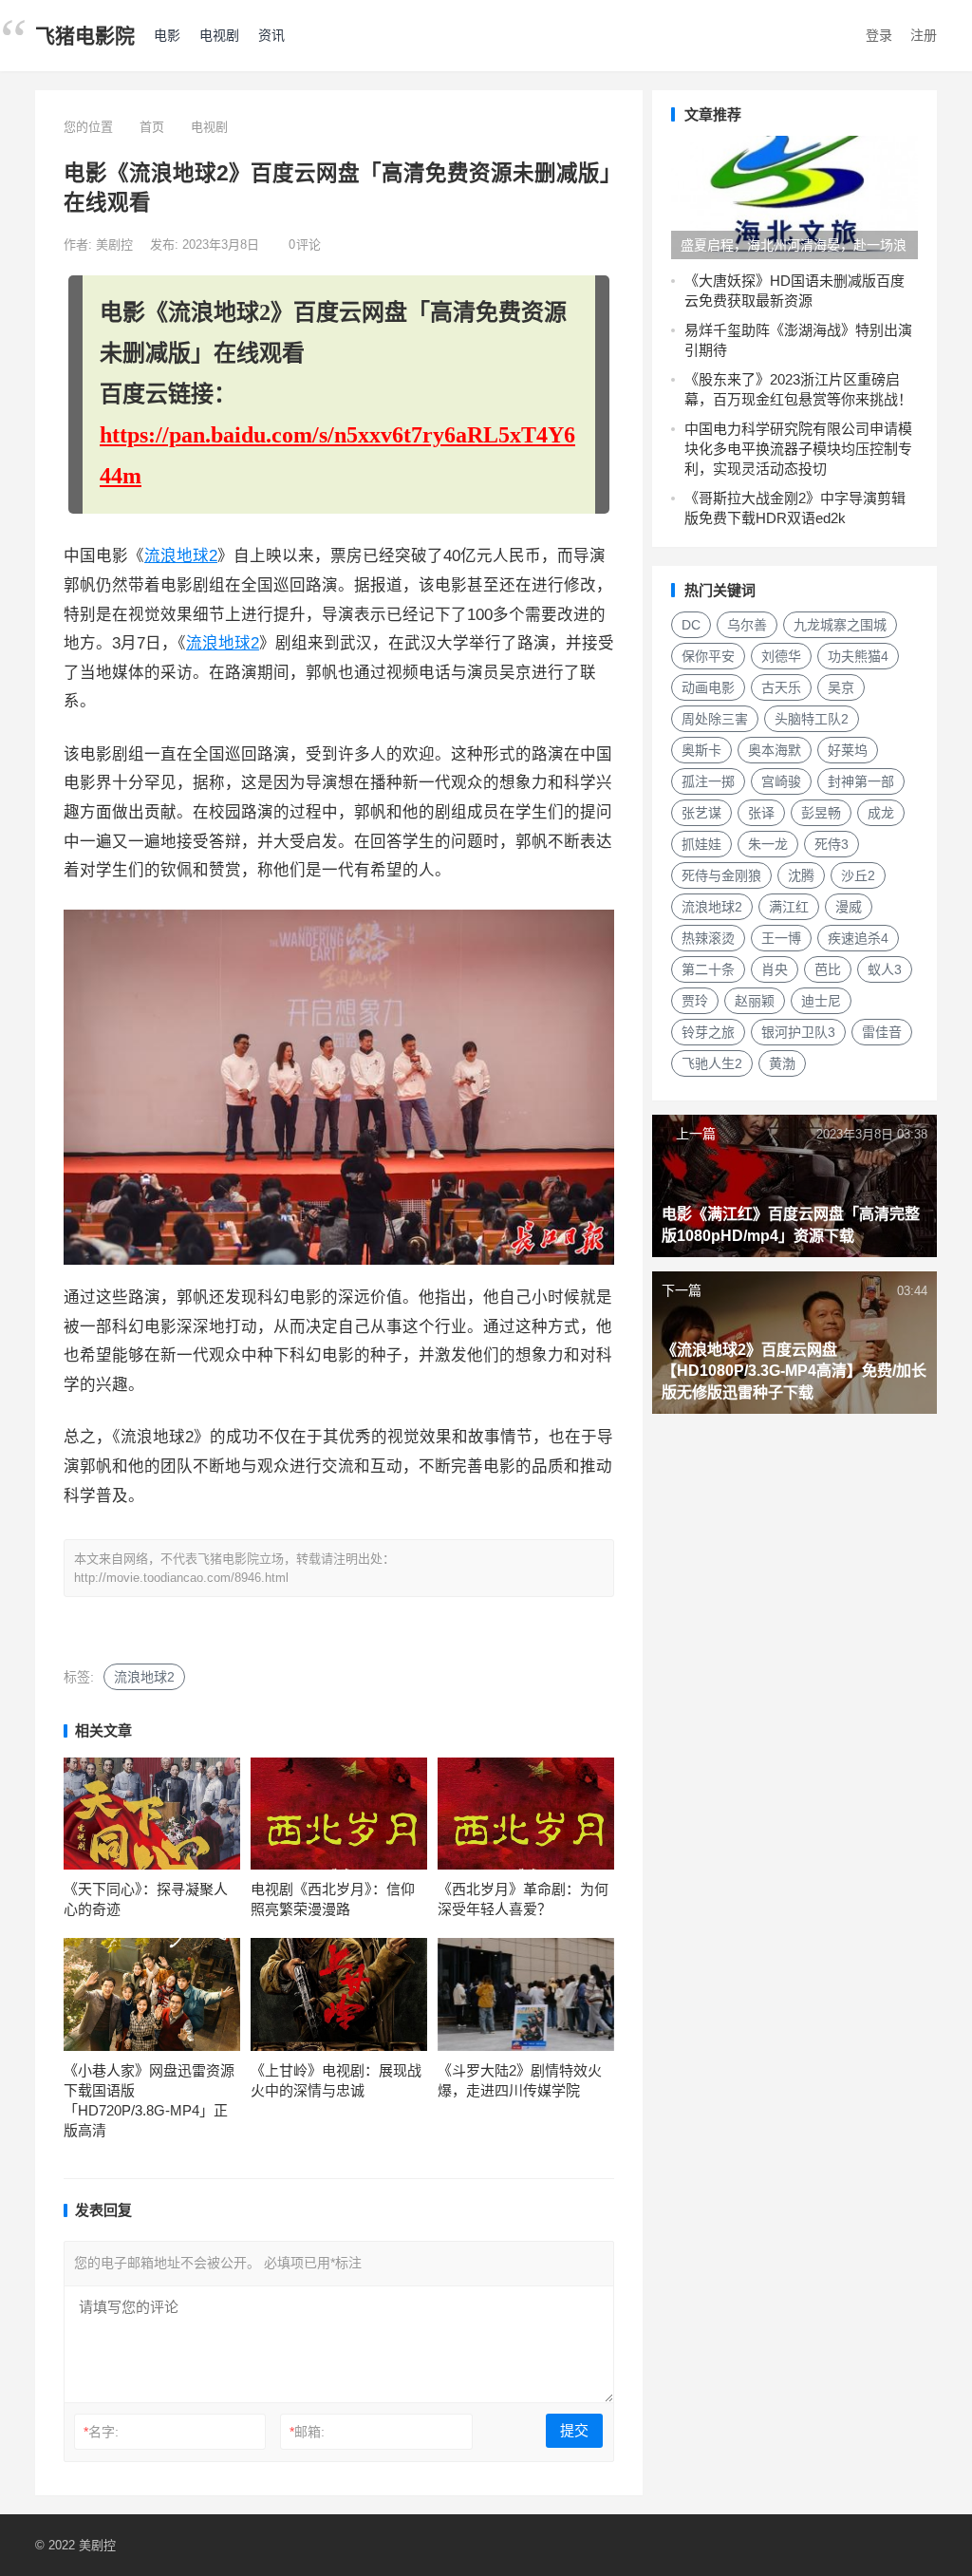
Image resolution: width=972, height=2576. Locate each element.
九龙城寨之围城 (840, 625)
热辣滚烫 (708, 938)
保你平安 (708, 656)
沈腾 (801, 875)
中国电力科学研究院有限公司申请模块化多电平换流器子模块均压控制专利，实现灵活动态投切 (798, 449)
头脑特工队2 (812, 719)
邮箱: (307, 2432)
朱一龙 (768, 844)
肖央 (775, 969)
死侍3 (832, 844)
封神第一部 (861, 781)
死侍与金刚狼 (721, 875)
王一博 (781, 938)
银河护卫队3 (798, 1032)
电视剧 (219, 35)
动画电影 (708, 687)
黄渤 (782, 1063)
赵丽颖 (755, 1001)
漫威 (849, 907)
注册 (924, 35)
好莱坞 (848, 750)
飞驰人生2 (712, 1063)
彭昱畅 (821, 813)
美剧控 (116, 244)
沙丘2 (858, 875)
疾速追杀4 (858, 938)
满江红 (789, 907)
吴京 (841, 687)
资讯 (271, 35)
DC (691, 625)
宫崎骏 (781, 781)
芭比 (828, 969)
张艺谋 (701, 813)
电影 (167, 35)
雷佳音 (882, 1032)
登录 (879, 35)
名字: (101, 2432)
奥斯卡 (701, 750)
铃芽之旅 (708, 1032)
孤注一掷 (708, 781)
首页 (152, 127)
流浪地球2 (181, 556)
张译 (761, 813)
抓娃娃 (701, 844)
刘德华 (781, 656)
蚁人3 (885, 969)
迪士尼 (821, 1001)
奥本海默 (775, 750)
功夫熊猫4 (858, 656)
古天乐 (781, 687)
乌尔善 (747, 625)
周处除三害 (715, 719)
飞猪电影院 (85, 36)
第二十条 (708, 969)
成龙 (881, 813)
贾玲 (695, 1001)
